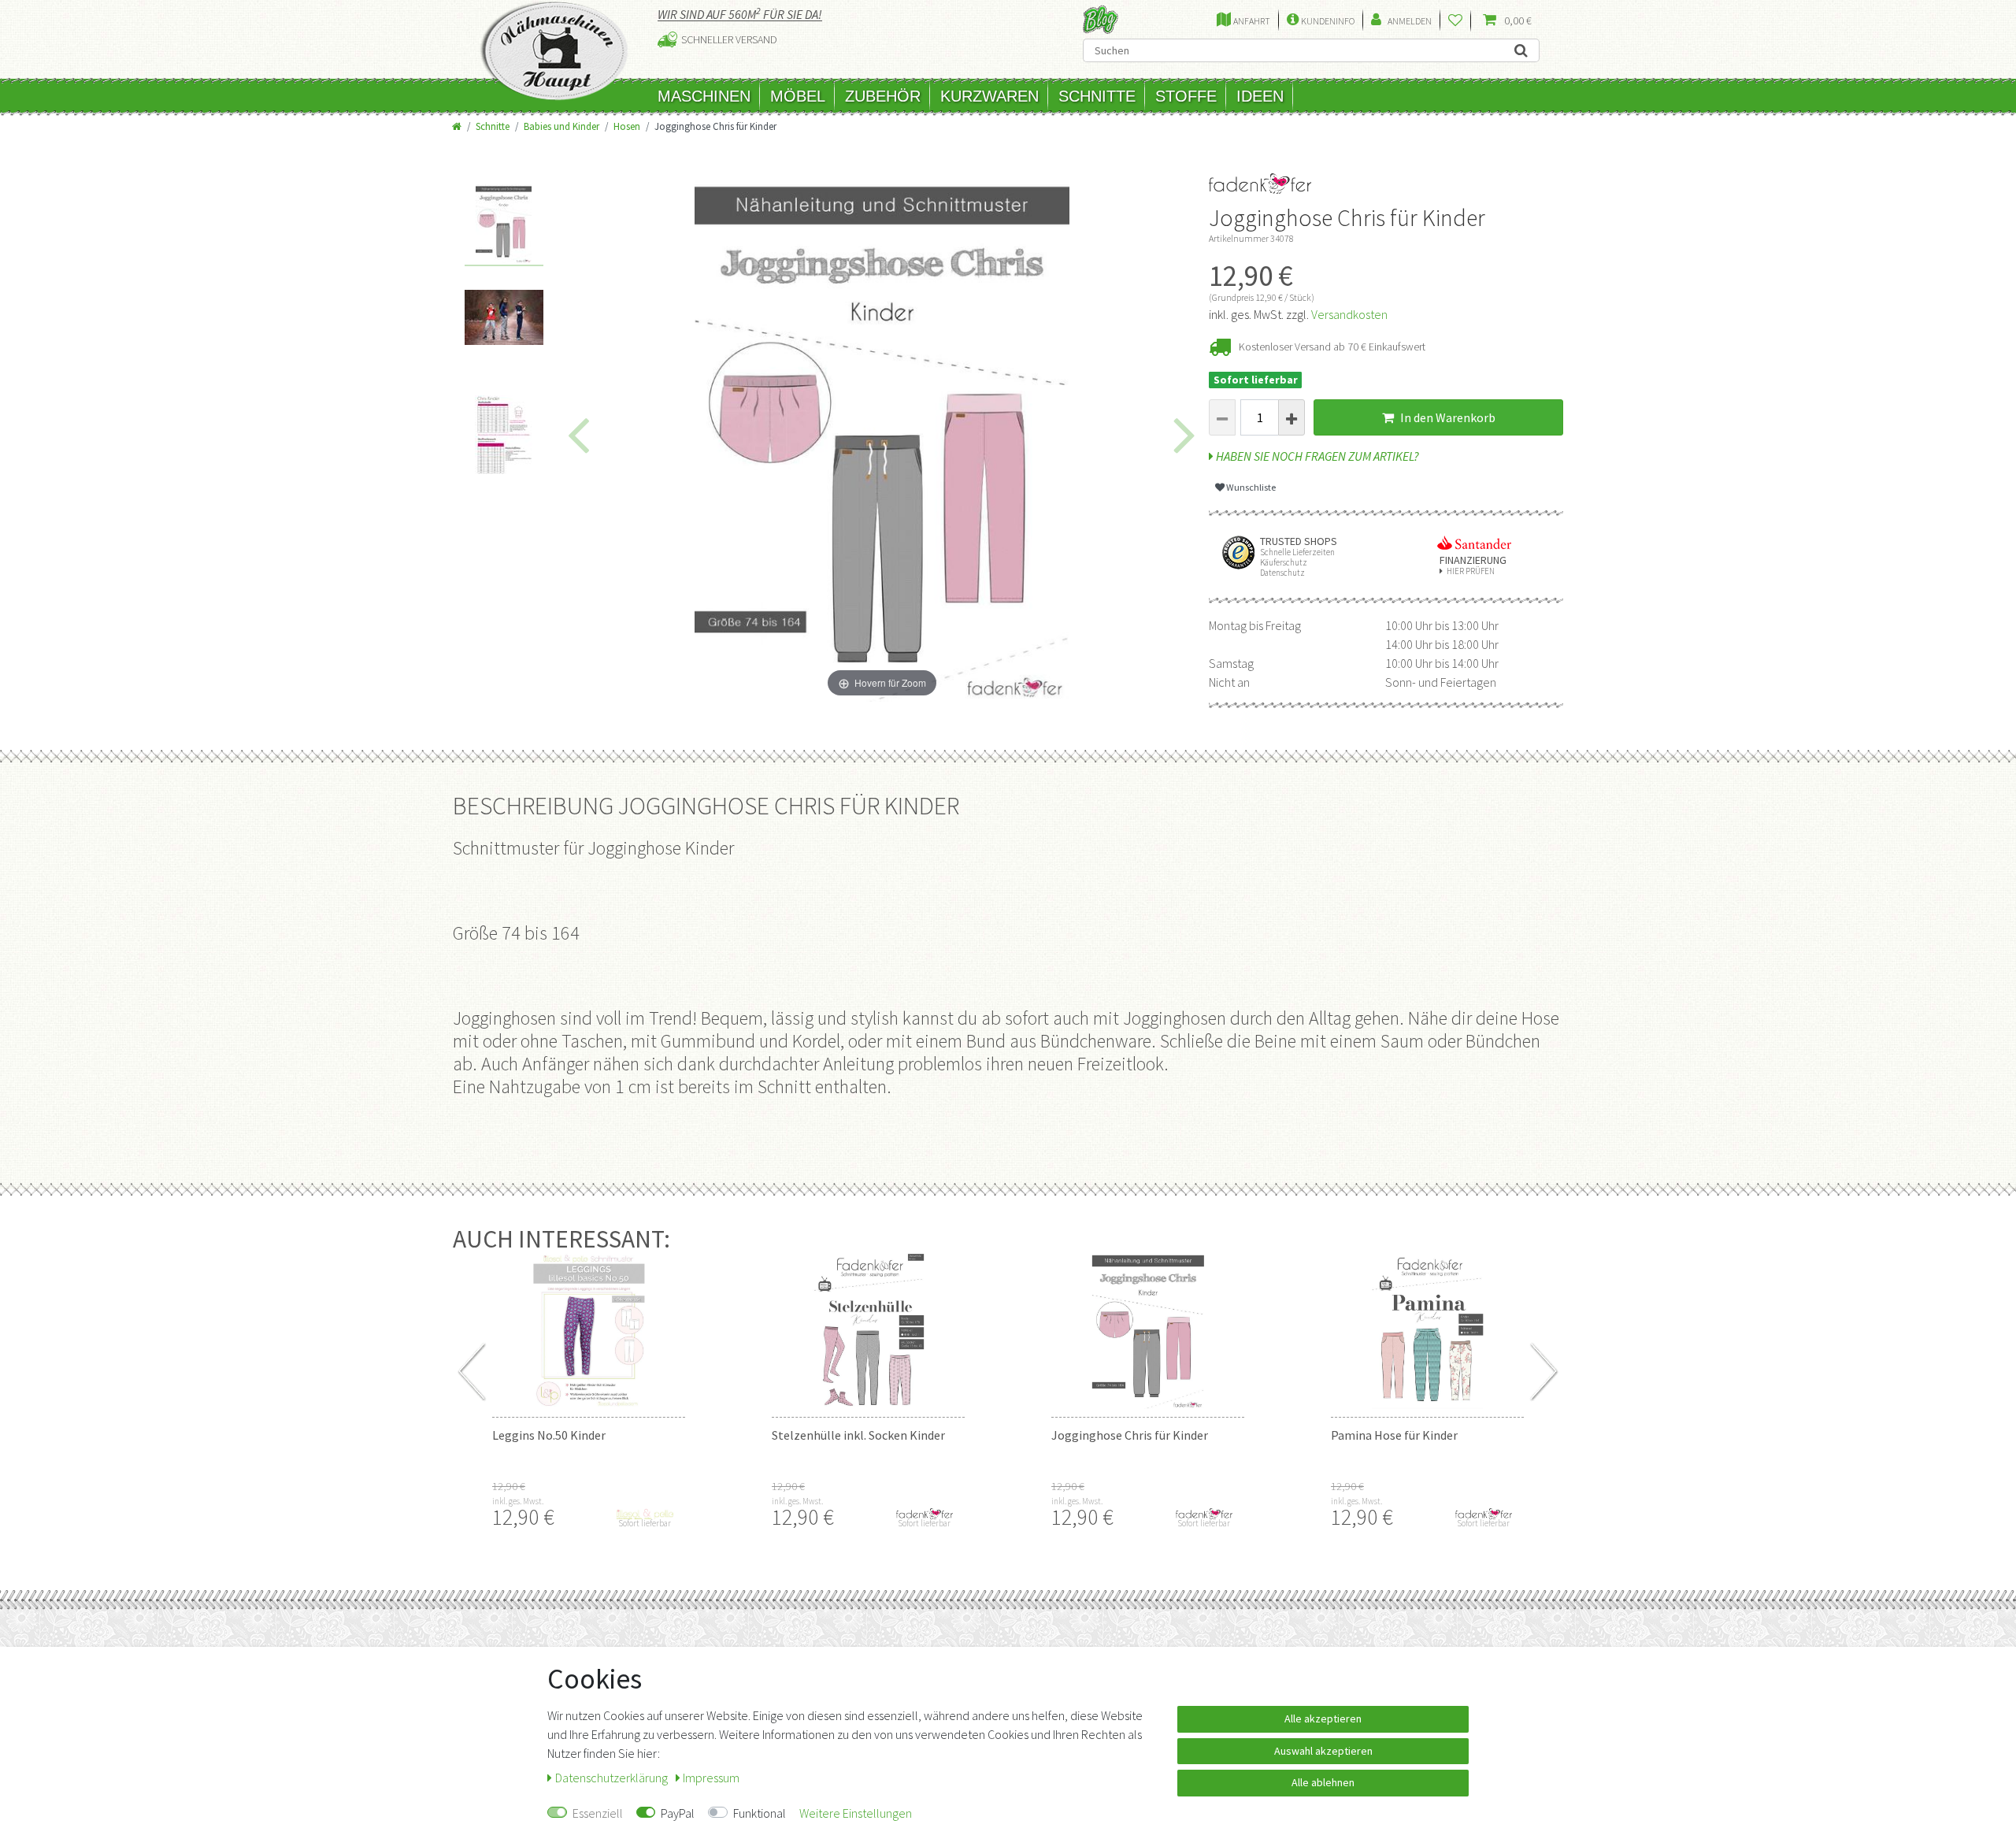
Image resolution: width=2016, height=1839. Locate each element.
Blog (1101, 19)
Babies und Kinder (561, 126)
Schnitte (1097, 96)
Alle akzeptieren (1323, 1719)
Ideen (1260, 96)
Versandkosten (1349, 314)
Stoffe (1186, 96)
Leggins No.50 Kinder (549, 1435)
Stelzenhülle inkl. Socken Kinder (858, 1435)
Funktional (760, 1813)
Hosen (627, 126)
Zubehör (883, 96)
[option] (504, 225)
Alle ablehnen (1323, 1782)
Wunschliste (1250, 487)
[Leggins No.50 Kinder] (589, 1330)
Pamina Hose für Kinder (1394, 1435)
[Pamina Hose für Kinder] (1427, 1330)
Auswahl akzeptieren (1323, 1751)
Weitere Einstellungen (856, 1813)
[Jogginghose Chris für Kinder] (1148, 1330)
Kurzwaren (989, 96)
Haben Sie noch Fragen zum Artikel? (1316, 456)
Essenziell (598, 1813)
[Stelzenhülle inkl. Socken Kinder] (868, 1330)
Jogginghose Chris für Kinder (1130, 1435)
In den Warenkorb (1447, 417)
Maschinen (704, 96)
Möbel (798, 96)
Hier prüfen (1471, 571)
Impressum (711, 1778)
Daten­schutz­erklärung (613, 1778)
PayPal (678, 1813)
